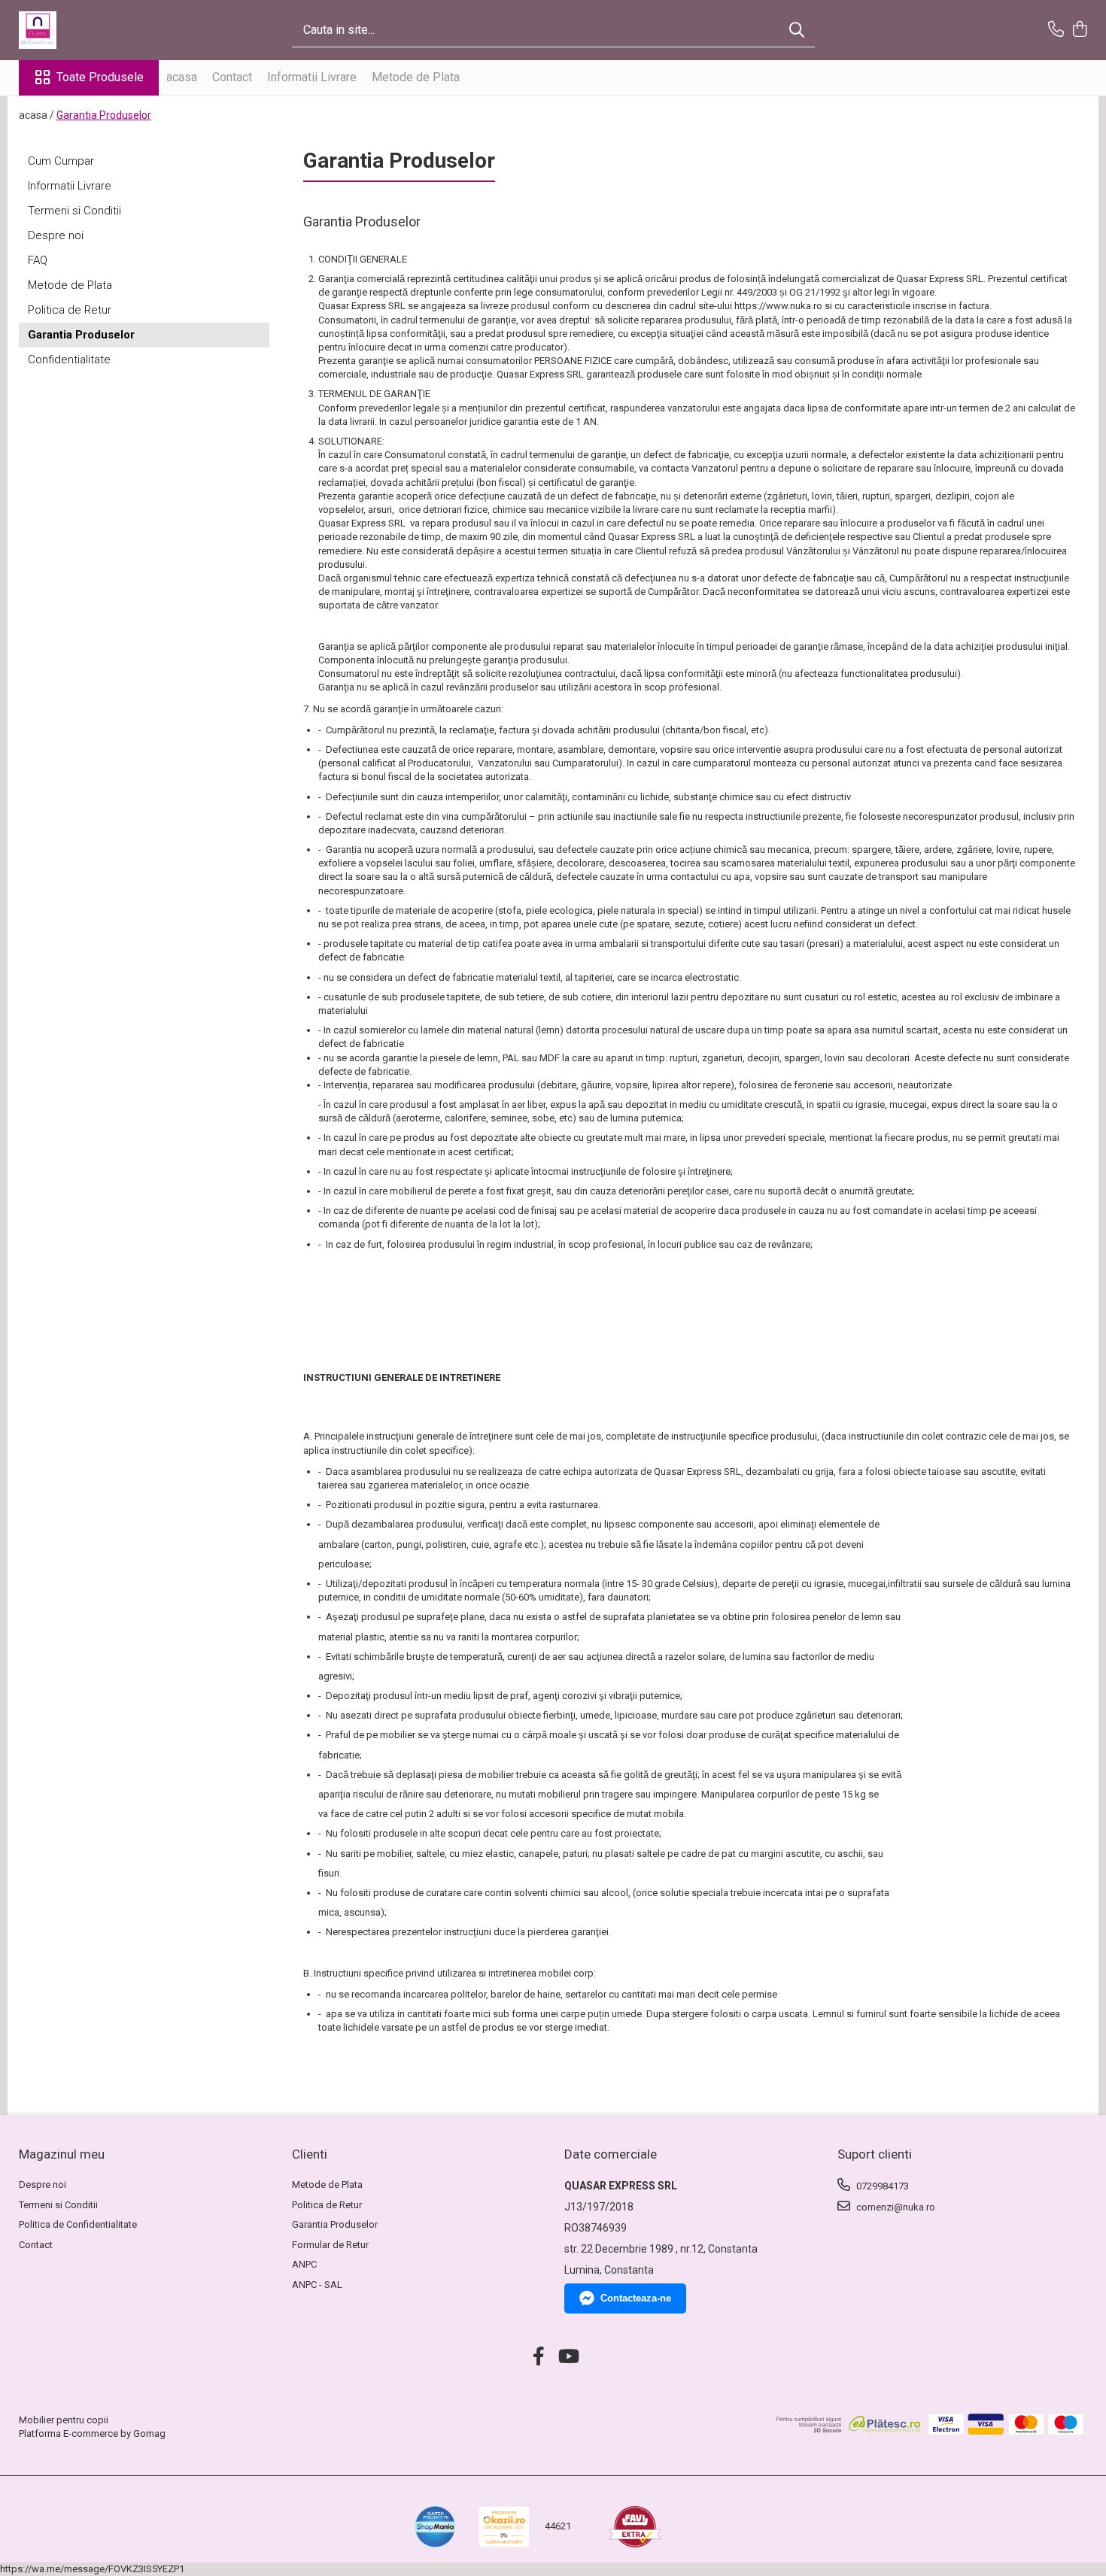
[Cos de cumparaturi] (1079, 30)
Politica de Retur (70, 310)
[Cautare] (797, 30)
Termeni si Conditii (74, 211)
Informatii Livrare (312, 77)
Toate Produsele (100, 77)
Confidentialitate (69, 360)
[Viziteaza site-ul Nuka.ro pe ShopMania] (436, 2527)
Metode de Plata (416, 77)
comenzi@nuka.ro (895, 2207)
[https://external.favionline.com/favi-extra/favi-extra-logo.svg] (635, 2527)
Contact (232, 77)
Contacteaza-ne (636, 2298)
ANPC (304, 2264)
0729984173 (881, 2186)
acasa (182, 77)
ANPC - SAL (317, 2285)
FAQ (38, 260)
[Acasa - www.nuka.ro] (94, 30)
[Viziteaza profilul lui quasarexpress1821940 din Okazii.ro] (504, 2527)
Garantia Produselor (104, 115)
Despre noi (56, 235)
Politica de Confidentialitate (78, 2224)
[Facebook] (539, 2357)
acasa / (36, 115)
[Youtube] (568, 2357)
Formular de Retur (330, 2245)
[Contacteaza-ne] (1056, 30)
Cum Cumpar (61, 161)
